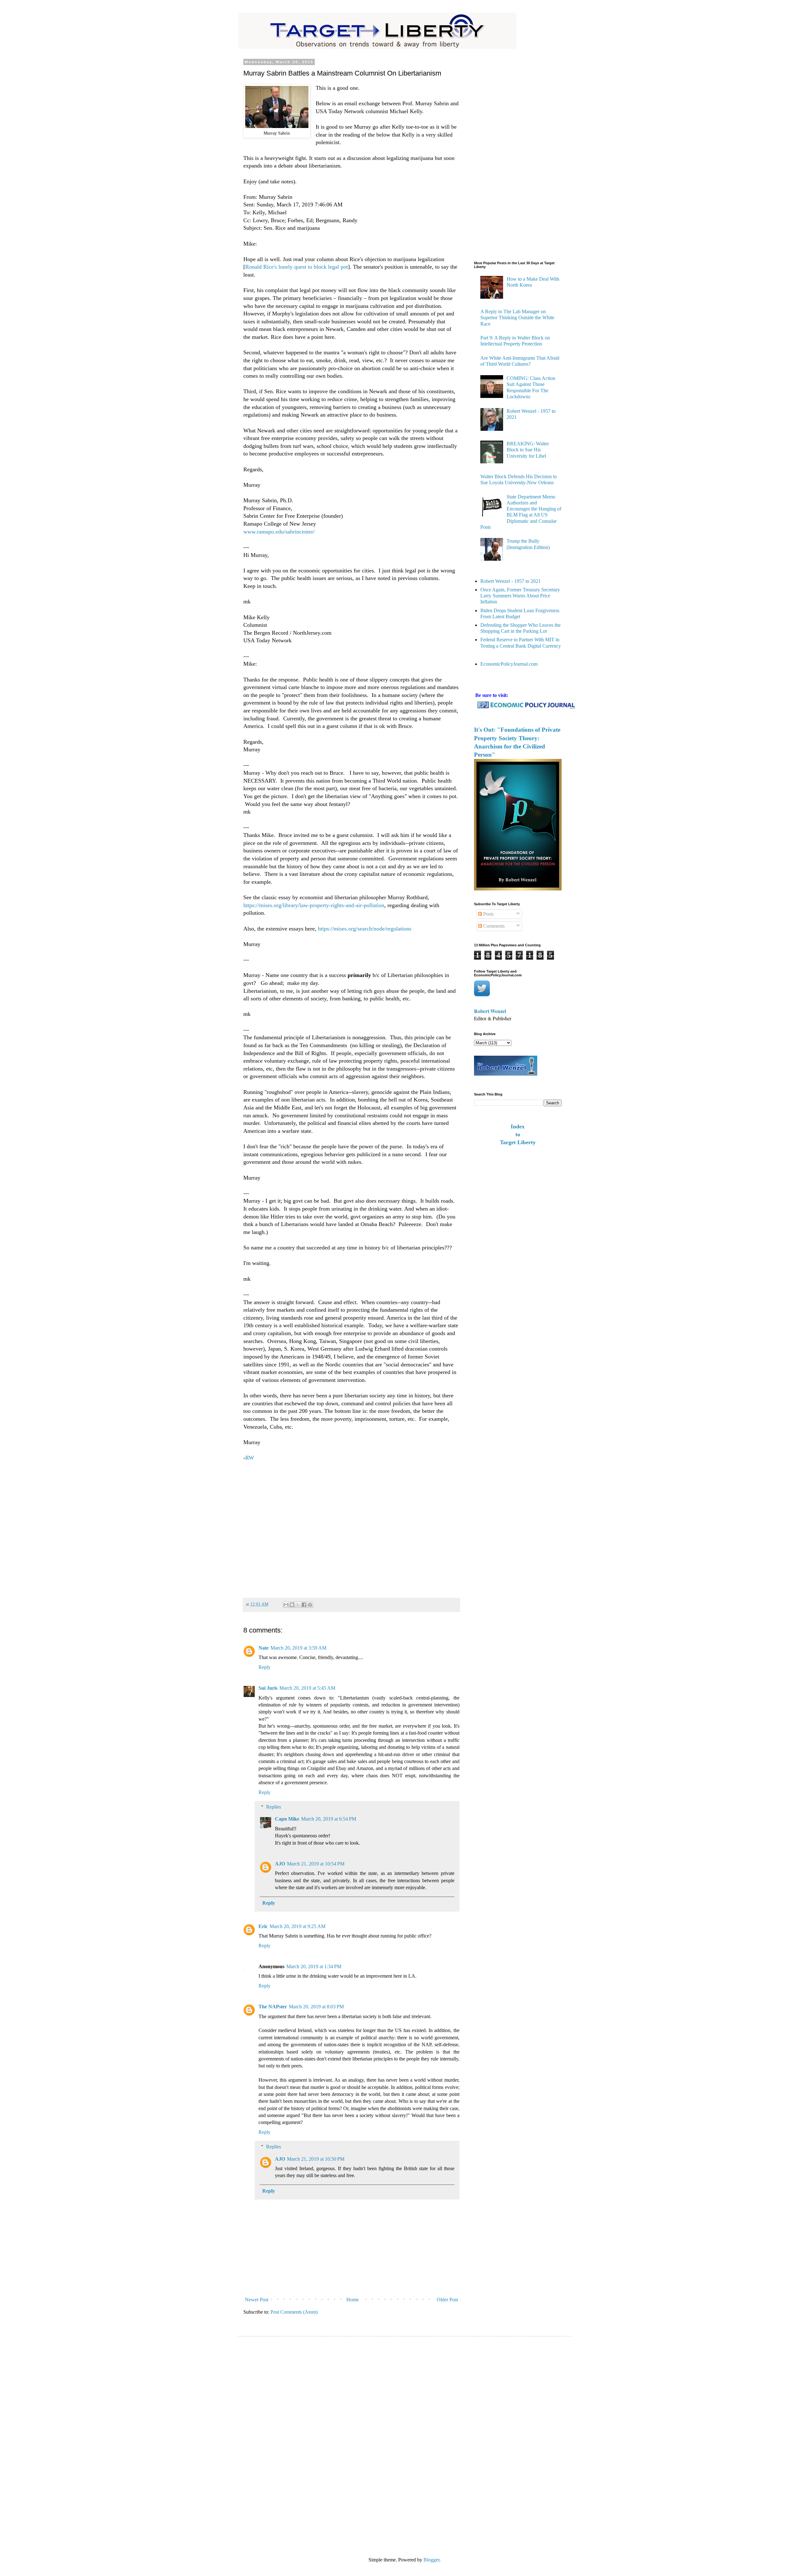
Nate (264, 1648)
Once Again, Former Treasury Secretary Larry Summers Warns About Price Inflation (520, 596)
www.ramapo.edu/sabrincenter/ (279, 532)
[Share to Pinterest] (310, 1605)
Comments (493, 926)
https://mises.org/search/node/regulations (365, 929)
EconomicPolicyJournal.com (509, 664)
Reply (265, 1667)
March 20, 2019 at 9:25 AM (298, 1926)
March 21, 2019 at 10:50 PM (316, 2159)
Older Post (447, 2300)
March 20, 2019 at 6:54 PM (329, 1819)
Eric (263, 1926)
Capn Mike (287, 1819)
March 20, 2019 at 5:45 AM (307, 1688)
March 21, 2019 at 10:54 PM (316, 1864)
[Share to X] (298, 1605)
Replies (274, 1807)
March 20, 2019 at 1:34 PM (314, 1966)
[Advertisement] (351, 1527)
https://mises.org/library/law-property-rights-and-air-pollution (314, 905)
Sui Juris (268, 1688)
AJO (280, 1864)
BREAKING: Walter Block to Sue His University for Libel (528, 450)
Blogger (431, 2560)
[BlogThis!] (292, 1605)
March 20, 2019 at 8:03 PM (316, 2007)
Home (353, 2300)
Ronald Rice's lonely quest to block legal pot (297, 267)
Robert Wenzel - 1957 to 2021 (511, 581)
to (518, 1134)
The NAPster (273, 2007)
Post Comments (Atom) (294, 2312)
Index (518, 1126)
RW (250, 1458)
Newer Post (257, 2300)
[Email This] (286, 1605)
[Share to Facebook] (304, 1605)
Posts (488, 914)
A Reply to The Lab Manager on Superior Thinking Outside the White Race (517, 317)
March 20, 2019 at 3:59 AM (298, 1648)
